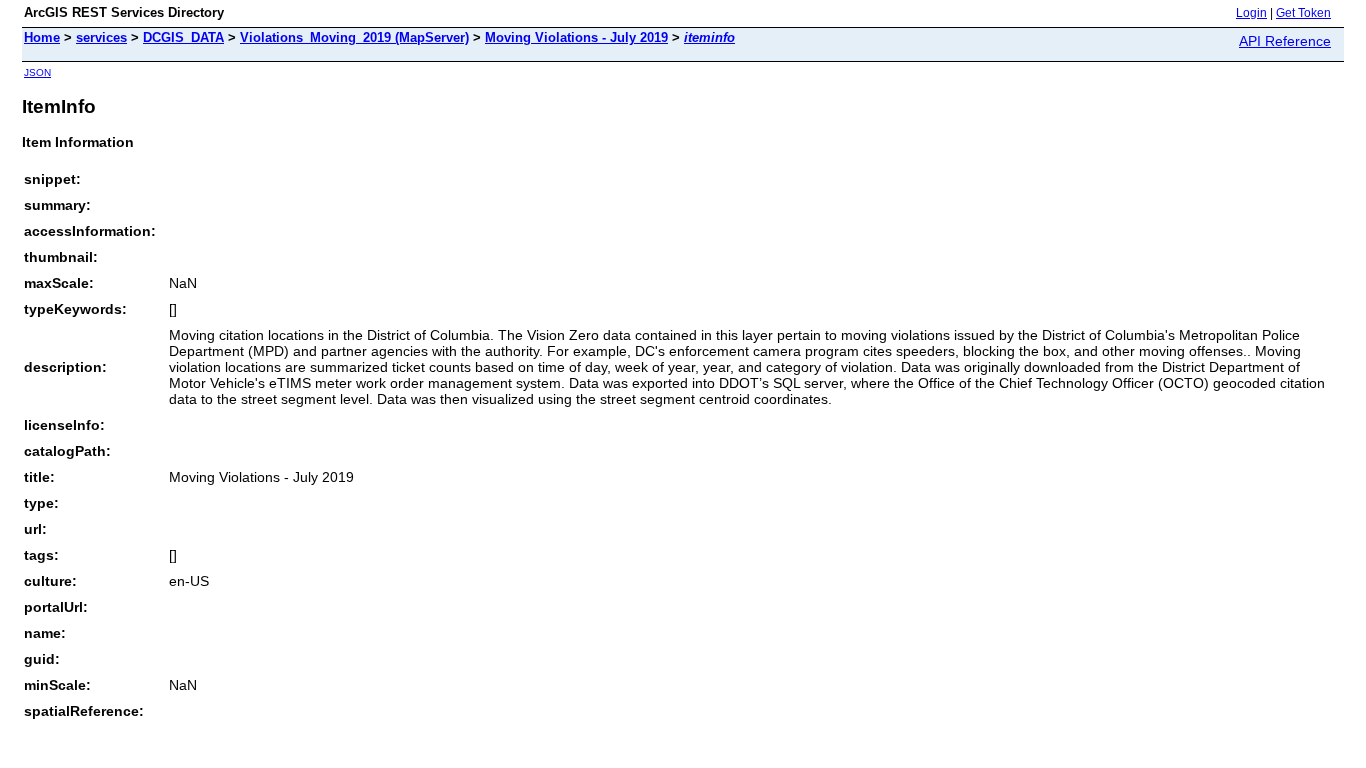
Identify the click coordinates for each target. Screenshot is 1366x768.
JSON (37, 72)
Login (1251, 13)
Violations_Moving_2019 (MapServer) (354, 37)
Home (42, 37)
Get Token (1303, 13)
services (101, 37)
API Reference (1285, 41)
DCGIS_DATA (183, 37)
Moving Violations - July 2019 (576, 37)
